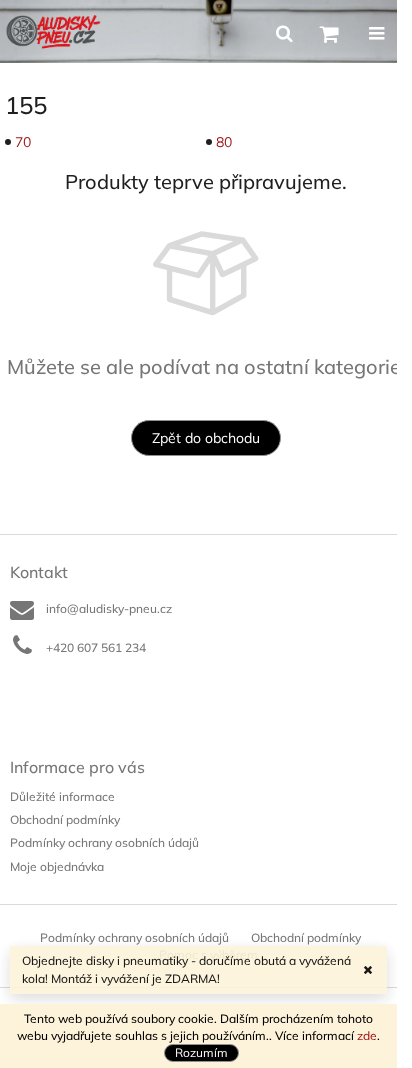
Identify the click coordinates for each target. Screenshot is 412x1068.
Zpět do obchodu (206, 438)
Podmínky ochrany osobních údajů (104, 842)
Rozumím (201, 1052)
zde (367, 1035)
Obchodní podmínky (65, 819)
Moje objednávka (57, 866)
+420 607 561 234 (96, 647)
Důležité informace (62, 796)
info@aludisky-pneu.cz (109, 608)
